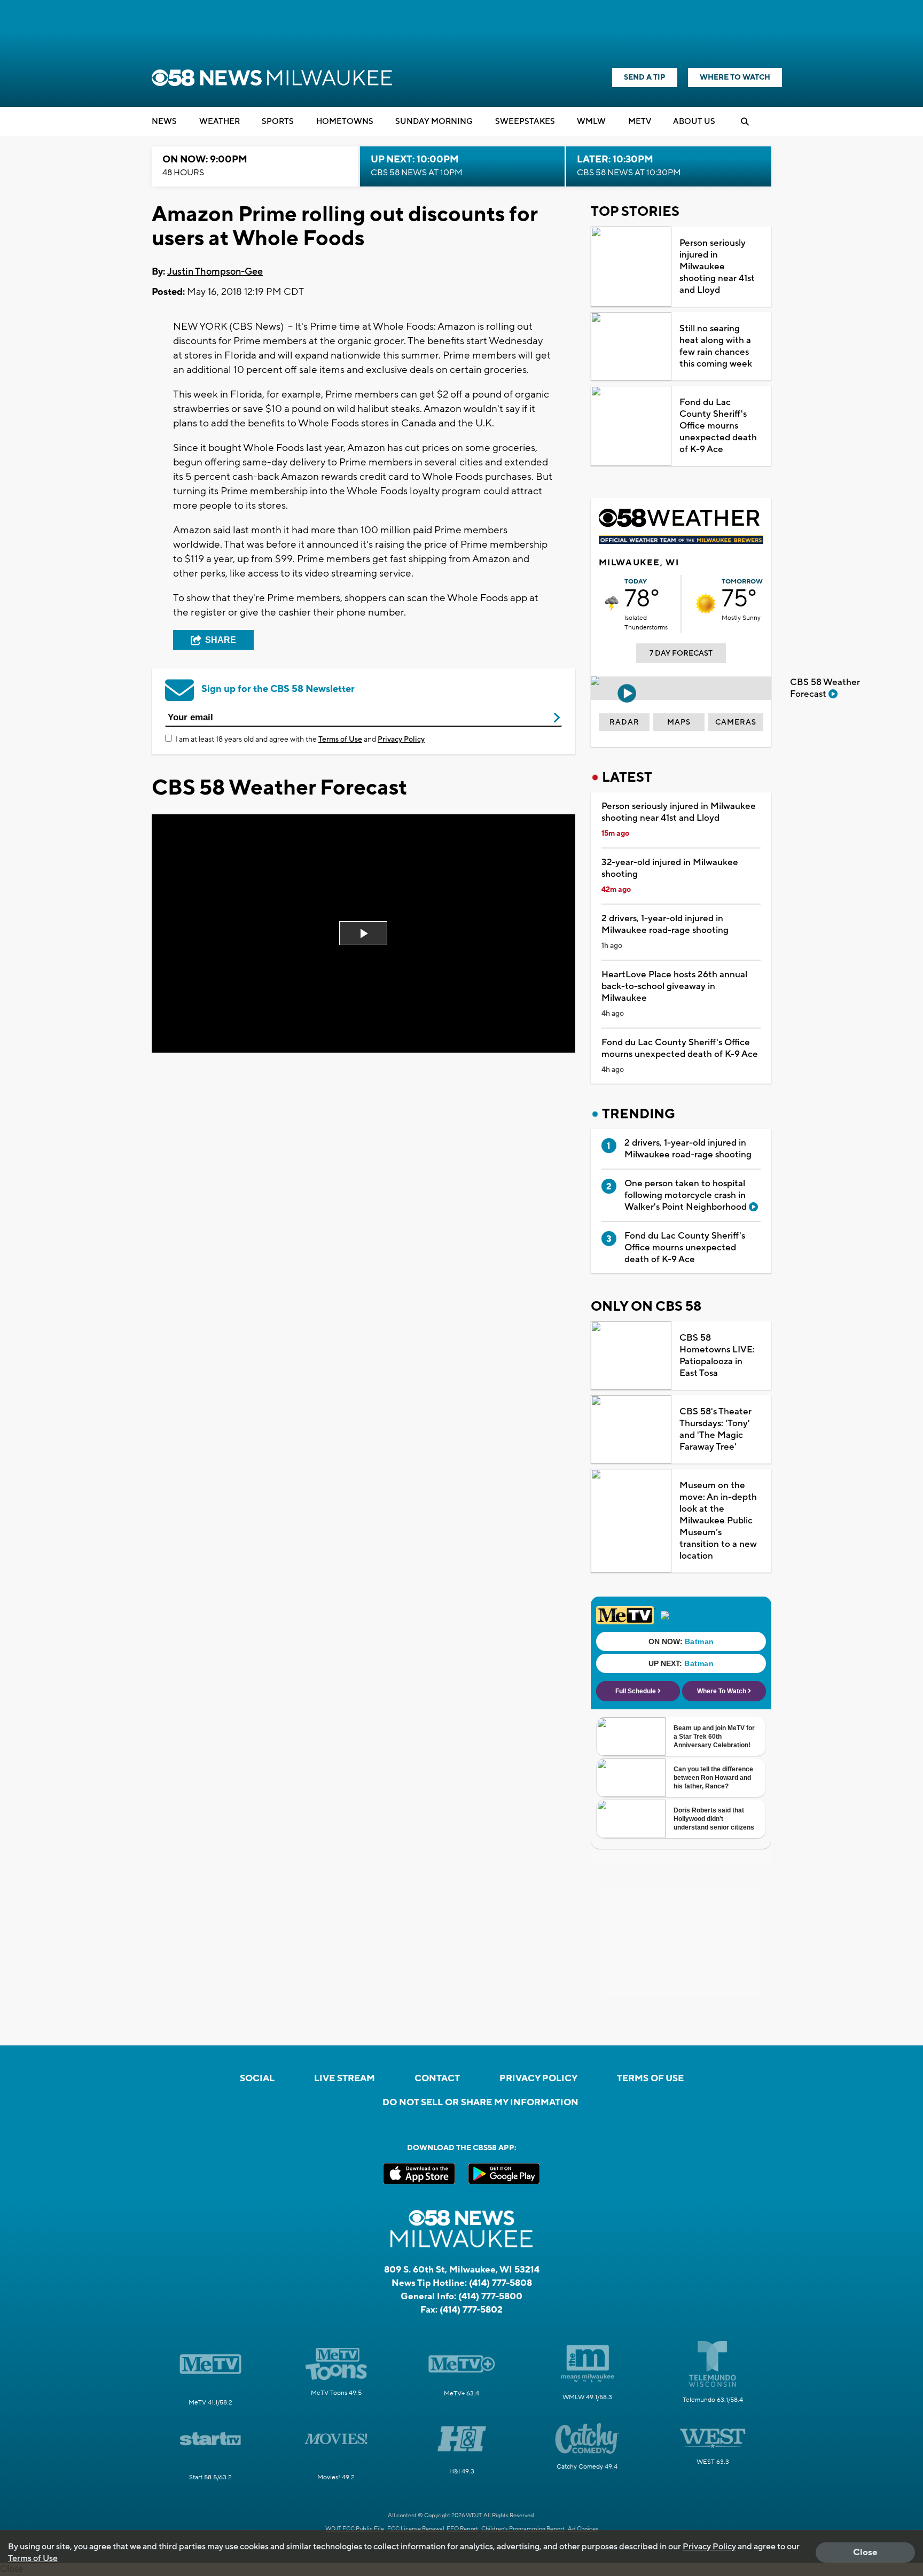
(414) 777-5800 (490, 2297)
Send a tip (645, 77)
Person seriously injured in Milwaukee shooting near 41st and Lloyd (717, 267)
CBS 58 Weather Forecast (825, 688)
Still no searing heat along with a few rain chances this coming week (716, 346)
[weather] (612, 604)
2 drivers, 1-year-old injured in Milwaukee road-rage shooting (665, 924)
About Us (694, 122)
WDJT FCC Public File (355, 2529)
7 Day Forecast (681, 653)
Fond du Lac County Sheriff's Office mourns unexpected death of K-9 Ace (718, 426)
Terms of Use (340, 740)
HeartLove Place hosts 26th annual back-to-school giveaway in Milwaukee (674, 986)
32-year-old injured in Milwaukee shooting (670, 868)
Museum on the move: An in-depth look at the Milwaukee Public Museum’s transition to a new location (718, 1521)
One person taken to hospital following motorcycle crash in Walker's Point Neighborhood (687, 1195)
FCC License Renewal (416, 2529)
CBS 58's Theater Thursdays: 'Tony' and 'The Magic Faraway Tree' (715, 1429)
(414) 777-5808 (500, 2283)
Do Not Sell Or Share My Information (480, 2103)
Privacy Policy (401, 740)
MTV (640, 122)
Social (257, 2079)
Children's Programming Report (523, 2529)
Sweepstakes (525, 122)
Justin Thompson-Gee (215, 272)
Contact (437, 2079)
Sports (278, 122)
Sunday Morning (434, 122)
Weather (220, 122)
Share (221, 640)
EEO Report (462, 2529)
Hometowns (345, 122)
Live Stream (345, 2079)
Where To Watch (735, 77)
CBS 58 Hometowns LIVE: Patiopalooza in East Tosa (717, 1356)
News (164, 122)
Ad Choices (583, 2529)
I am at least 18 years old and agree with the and (300, 740)
